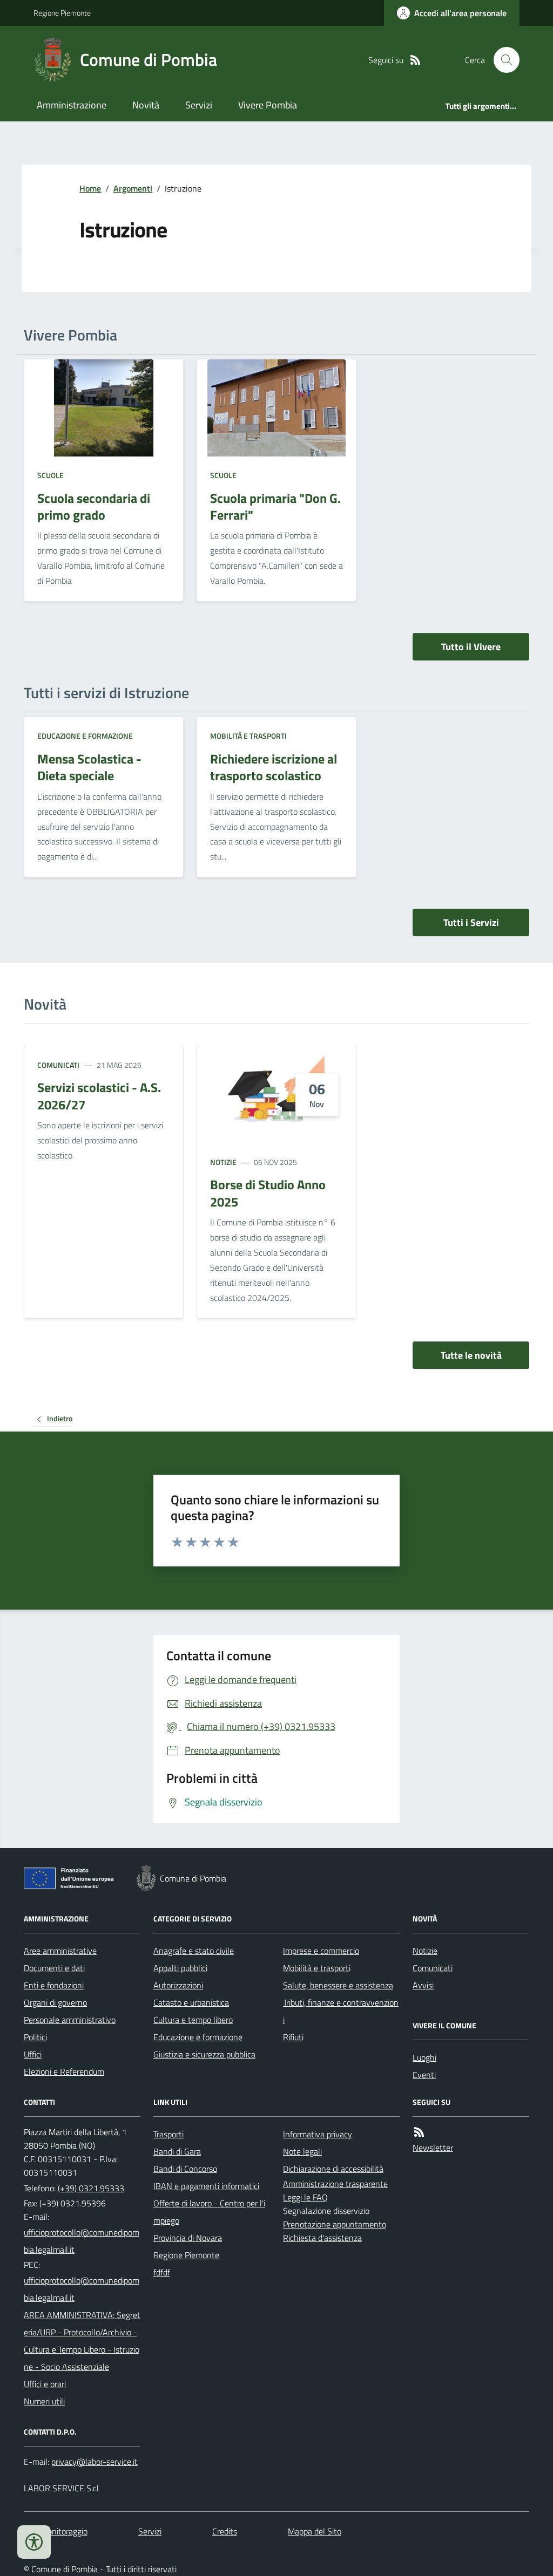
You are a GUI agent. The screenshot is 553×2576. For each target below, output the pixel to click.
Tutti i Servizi (471, 922)
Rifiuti (293, 2037)
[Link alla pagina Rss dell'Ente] (419, 2132)
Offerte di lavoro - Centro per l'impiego (209, 2212)
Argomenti (133, 188)
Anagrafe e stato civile (194, 1951)
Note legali (302, 2151)
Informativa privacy (318, 2134)
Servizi (199, 105)
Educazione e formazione (85, 736)
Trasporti (168, 2134)
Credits (225, 2531)
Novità (146, 105)
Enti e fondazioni (54, 1985)
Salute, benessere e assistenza (338, 1985)
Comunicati (58, 1065)
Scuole (50, 475)
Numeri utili (44, 2401)
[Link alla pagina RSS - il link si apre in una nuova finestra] (415, 60)
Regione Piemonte (62, 13)
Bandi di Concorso (185, 2169)
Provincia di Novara (188, 2238)
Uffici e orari (45, 2384)
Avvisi (423, 1985)
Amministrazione (72, 105)
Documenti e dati (54, 1968)
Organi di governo (55, 2002)
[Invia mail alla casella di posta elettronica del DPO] (95, 2462)
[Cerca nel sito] (502, 60)
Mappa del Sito (315, 2531)
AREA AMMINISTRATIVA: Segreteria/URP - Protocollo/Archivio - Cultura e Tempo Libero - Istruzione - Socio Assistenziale (82, 2341)
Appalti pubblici (180, 1968)
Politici (35, 2037)
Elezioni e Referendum (64, 2071)
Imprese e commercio (321, 1951)
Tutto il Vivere (471, 647)
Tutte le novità (471, 1355)
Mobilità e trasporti (248, 736)
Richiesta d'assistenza (322, 2238)
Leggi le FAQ (305, 2197)
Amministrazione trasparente (335, 2184)
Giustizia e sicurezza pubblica (204, 2054)
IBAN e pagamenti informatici (206, 2186)
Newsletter (433, 2148)
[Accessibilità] (34, 2542)
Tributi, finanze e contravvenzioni (341, 2011)
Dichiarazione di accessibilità (333, 2169)
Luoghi (424, 2057)
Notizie (223, 1162)
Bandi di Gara (177, 2151)
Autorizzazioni (178, 1985)
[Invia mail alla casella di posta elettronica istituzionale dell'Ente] (82, 2241)
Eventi (424, 2075)
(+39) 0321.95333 (91, 2188)
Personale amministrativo (70, 2020)
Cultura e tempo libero (193, 2020)
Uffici (33, 2054)
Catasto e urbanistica (191, 2002)
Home (90, 188)
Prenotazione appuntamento (335, 2224)
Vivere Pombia (268, 105)
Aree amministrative (60, 1951)
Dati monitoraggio (56, 2531)
